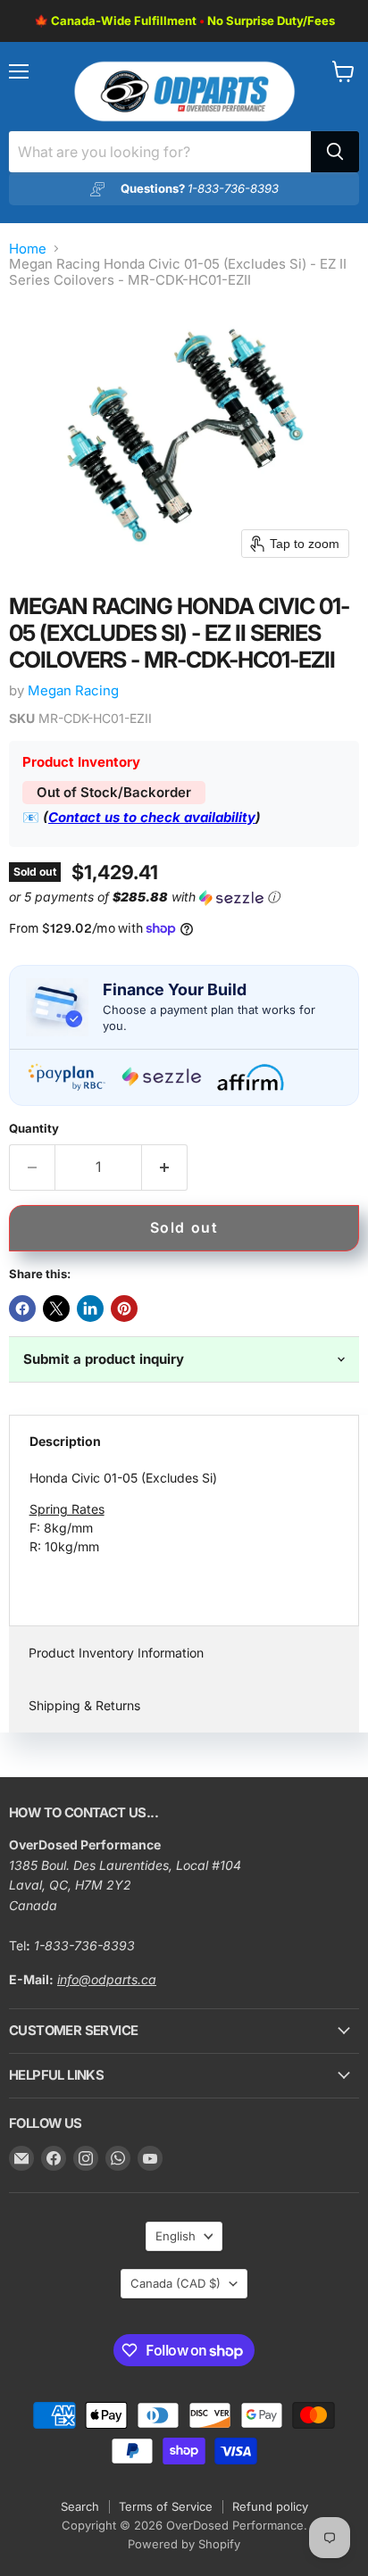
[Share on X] (56, 1309)
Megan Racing (73, 690)
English (176, 2236)
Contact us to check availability (152, 817)
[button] (180, 897)
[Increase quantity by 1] (165, 1168)
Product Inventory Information (116, 1653)
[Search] (335, 152)
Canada (176, 2283)
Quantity (34, 1129)
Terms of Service (166, 2506)
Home (28, 249)
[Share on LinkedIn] (90, 1309)
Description (65, 1441)
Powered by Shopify (184, 2544)
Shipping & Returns (84, 1705)
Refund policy (270, 2506)
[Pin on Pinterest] (124, 1309)
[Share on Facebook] (22, 1309)
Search (80, 2506)
